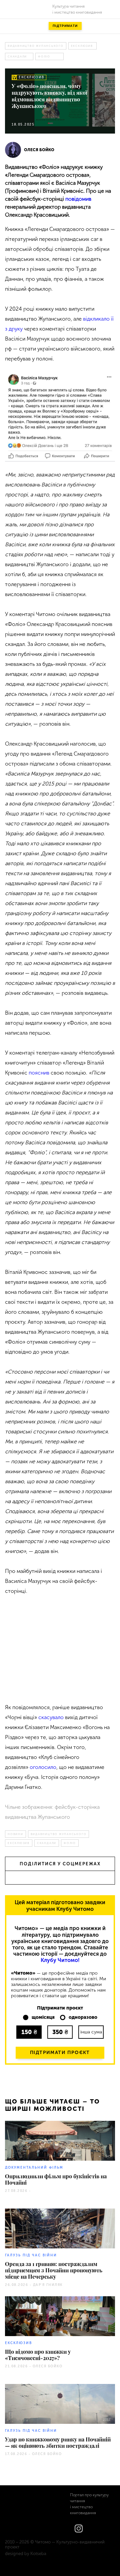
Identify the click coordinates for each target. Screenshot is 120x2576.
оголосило (43, 1767)
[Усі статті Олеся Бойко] (13, 150)
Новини (15, 1834)
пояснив (39, 1073)
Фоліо (44, 56)
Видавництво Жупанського (36, 46)
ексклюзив (82, 46)
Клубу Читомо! (60, 1960)
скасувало (51, 1717)
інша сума (91, 2032)
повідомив (78, 199)
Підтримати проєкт (60, 2053)
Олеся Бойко (39, 150)
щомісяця (43, 2017)
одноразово (83, 2017)
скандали (17, 56)
